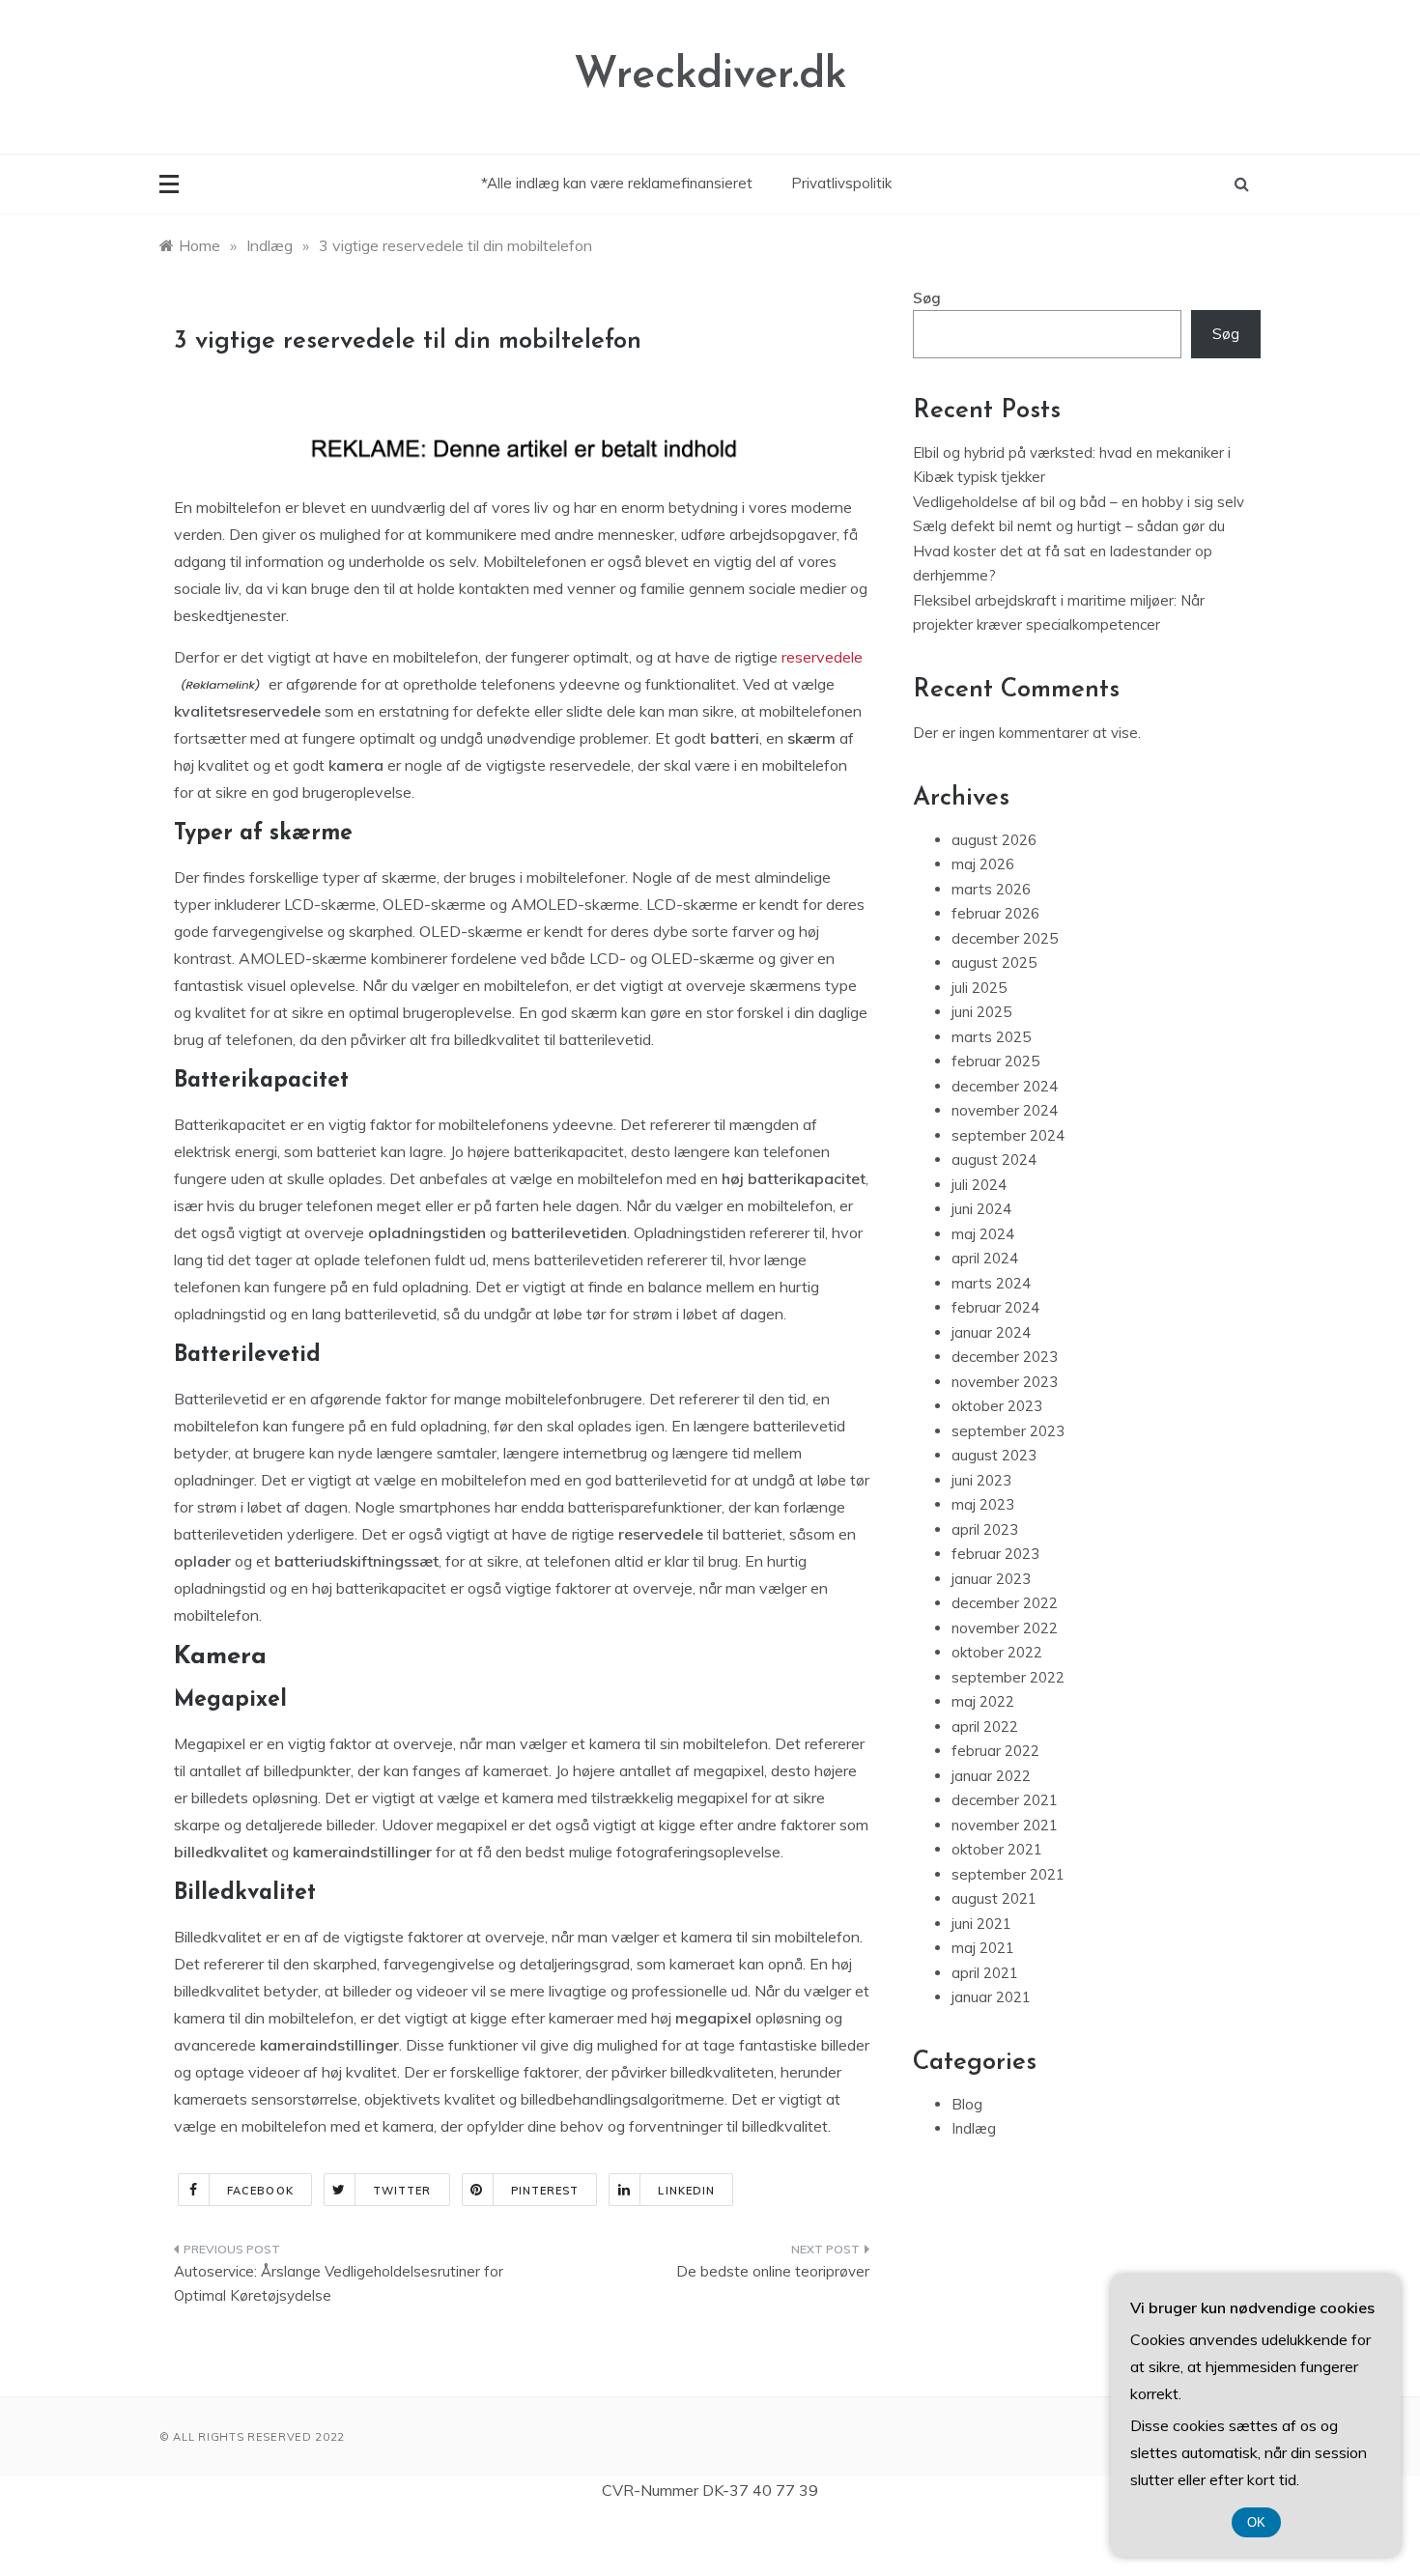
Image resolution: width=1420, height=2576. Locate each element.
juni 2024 (981, 1209)
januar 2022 (991, 1776)
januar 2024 (991, 1332)
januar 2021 (991, 1997)
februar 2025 (995, 1061)
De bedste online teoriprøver (773, 2271)
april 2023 (985, 1529)
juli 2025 (979, 988)
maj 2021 (983, 1948)
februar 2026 (995, 913)
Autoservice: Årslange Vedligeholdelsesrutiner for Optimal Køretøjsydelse (339, 2284)
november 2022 (1005, 1628)
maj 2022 (983, 1701)
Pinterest (545, 2191)
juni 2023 (981, 1480)
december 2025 (1005, 938)
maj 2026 (983, 864)
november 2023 (1005, 1382)
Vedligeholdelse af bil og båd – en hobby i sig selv (1079, 502)
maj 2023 (983, 1504)
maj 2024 (983, 1234)
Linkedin (686, 2191)
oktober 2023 (997, 1406)
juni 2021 (981, 1924)
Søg (927, 298)
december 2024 (1005, 1086)
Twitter (402, 2191)
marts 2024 (991, 1283)
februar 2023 (995, 1554)
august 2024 (994, 1160)
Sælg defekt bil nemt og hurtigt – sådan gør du (1069, 526)
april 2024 (985, 1258)
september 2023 (1008, 1431)
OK (1256, 2522)
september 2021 (1008, 1874)
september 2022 (1008, 1677)
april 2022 (985, 1727)
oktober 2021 (997, 1849)
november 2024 (1005, 1110)
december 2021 (1005, 1800)
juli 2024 (979, 1185)
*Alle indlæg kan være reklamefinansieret (617, 183)
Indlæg (974, 2128)
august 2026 (994, 840)
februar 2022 (995, 1751)
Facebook (260, 2191)
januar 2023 (991, 1579)
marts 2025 (991, 1037)
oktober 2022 (997, 1652)
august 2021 (994, 1898)
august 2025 (994, 962)
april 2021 (985, 1973)
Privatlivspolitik (841, 183)
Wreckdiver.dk (710, 76)
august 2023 (994, 1455)
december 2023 (1005, 1357)
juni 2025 (981, 1012)
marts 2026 (991, 889)
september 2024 (1008, 1135)
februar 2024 (995, 1307)
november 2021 (1005, 1825)
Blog (967, 2104)
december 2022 (1005, 1603)
